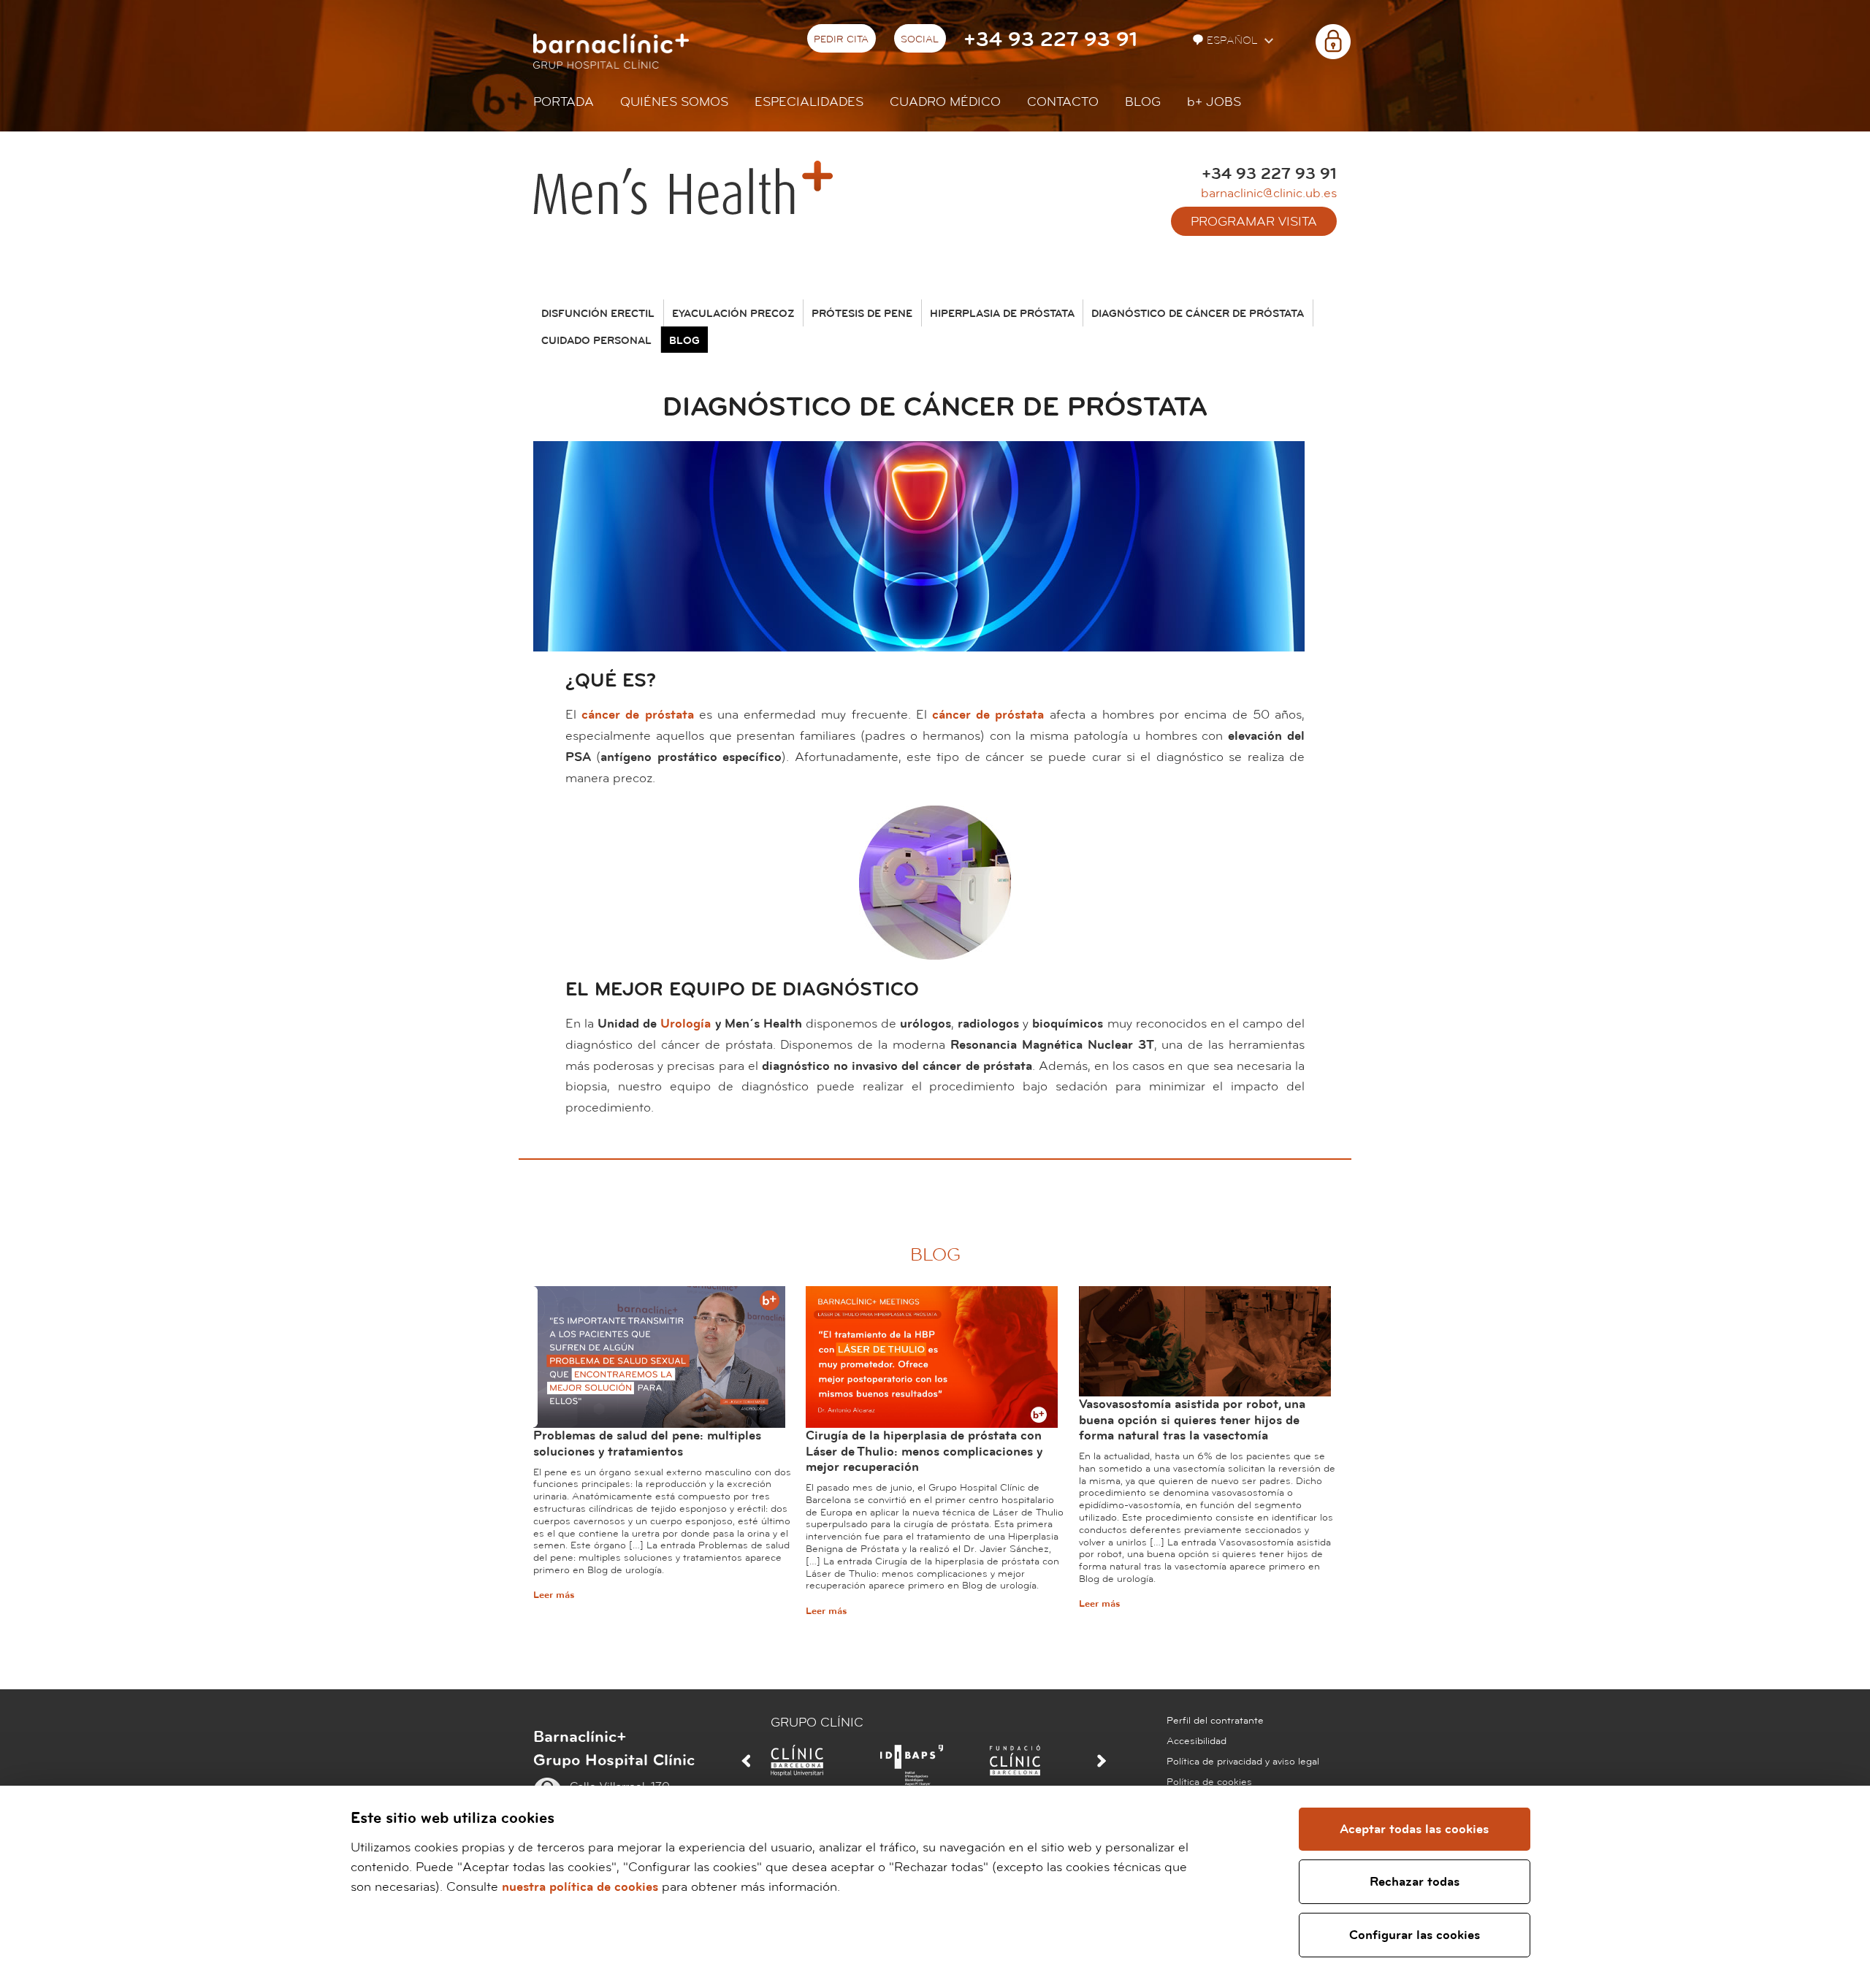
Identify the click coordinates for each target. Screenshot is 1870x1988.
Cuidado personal (596, 341)
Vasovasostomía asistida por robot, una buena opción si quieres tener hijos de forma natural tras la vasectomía (1192, 1420)
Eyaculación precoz (733, 314)
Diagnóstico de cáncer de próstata (1198, 314)
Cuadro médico (945, 102)
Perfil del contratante (1215, 1721)
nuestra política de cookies (580, 1887)
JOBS (1214, 102)
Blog (1143, 102)
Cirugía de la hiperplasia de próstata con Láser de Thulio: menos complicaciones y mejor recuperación (924, 1451)
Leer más (554, 1595)
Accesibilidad (1197, 1741)
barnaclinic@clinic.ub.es (1269, 193)
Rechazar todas (1415, 1882)
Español (1234, 41)
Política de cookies (1209, 1782)
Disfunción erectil (598, 314)
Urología (686, 1024)
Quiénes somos (674, 102)
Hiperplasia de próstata (1002, 314)
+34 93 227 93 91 (1050, 40)
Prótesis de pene (862, 314)
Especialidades (809, 102)
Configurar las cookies (1415, 1935)
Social (920, 39)
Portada (564, 102)
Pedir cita (841, 39)
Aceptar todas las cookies (1414, 1829)
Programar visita (1254, 222)
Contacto (1063, 102)
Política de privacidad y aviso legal (1243, 1762)
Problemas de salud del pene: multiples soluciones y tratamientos (647, 1444)
